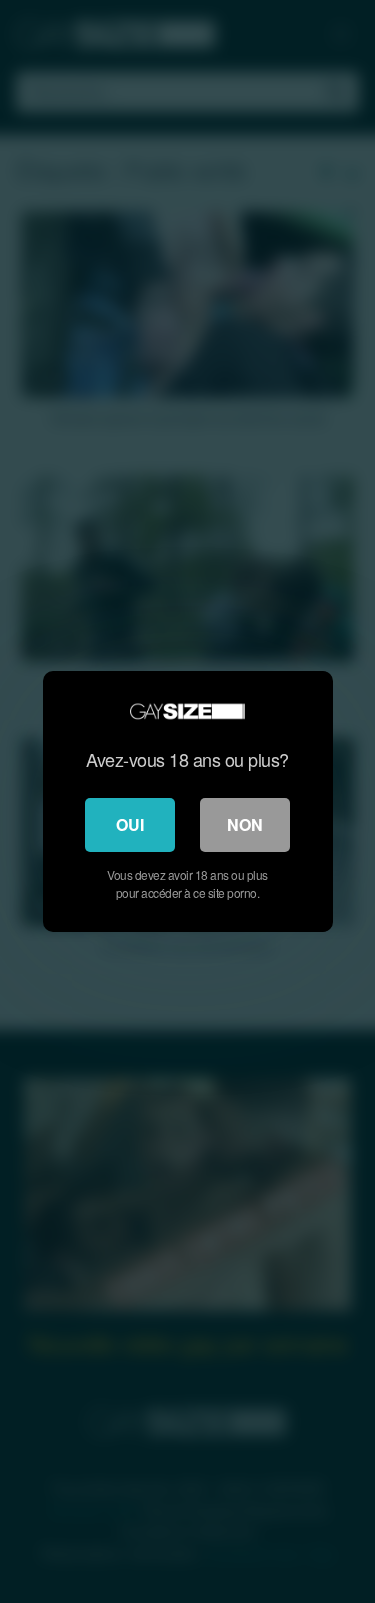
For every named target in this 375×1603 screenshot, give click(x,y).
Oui (130, 824)
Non (245, 824)
